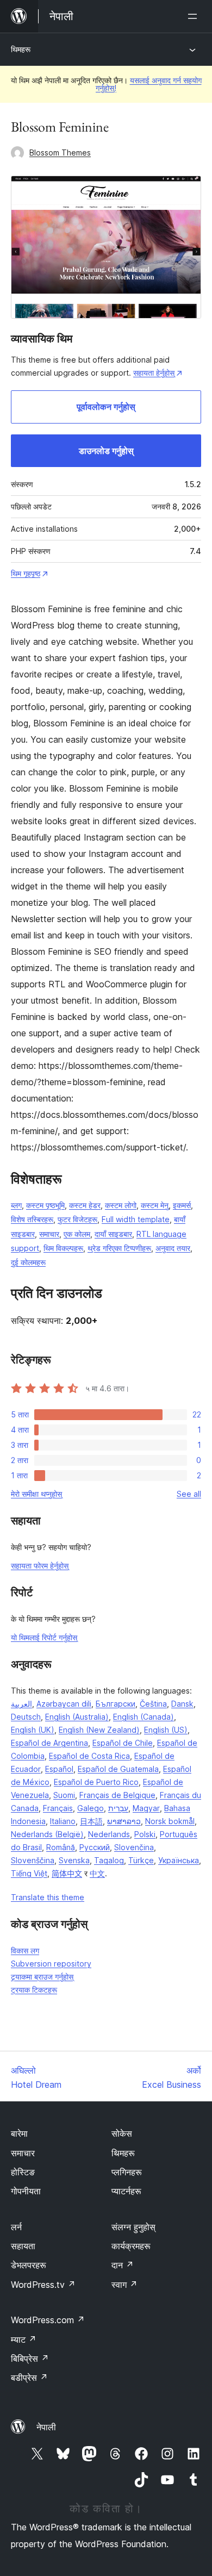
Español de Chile (123, 1743)
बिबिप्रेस (30, 2359)
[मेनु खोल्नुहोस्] (195, 16)
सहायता (23, 2246)
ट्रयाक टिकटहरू (34, 1990)
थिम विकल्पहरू (63, 1248)
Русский (95, 1847)
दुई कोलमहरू (28, 1262)
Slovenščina (33, 1860)
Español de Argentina (49, 1743)
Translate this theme (48, 1897)
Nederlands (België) (47, 1834)
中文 (97, 1873)
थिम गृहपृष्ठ (26, 573)
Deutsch (26, 1717)
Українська (179, 1860)
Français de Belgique (117, 1795)
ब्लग (16, 1205)
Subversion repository (51, 1964)
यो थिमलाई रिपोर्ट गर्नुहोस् (44, 1637)
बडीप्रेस (29, 2378)
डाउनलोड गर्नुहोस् (106, 451)
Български (116, 1704)
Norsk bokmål (170, 1821)
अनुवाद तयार (173, 1248)
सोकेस (122, 2133)
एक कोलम (77, 1234)
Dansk (182, 1704)
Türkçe (141, 1860)
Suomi (64, 1795)
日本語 (91, 1821)
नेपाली (46, 2427)
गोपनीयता (26, 2191)
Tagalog (109, 1860)
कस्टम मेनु (155, 1205)
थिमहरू (21, 49)
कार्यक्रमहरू (131, 2246)
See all (189, 1494)
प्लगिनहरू (127, 2172)
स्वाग (124, 2285)
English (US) (166, 1730)
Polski (145, 1834)
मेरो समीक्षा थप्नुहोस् (36, 1494)
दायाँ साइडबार (113, 1234)
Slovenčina (134, 1847)
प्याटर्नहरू (126, 2191)
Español (59, 1769)
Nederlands (109, 1834)
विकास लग (25, 1950)
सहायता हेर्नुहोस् (154, 373)
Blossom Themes (60, 153)
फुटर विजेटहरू (77, 1219)
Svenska (74, 1860)
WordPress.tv (43, 2285)
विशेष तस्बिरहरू (32, 1219)
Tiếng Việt (29, 1873)
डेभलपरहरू (29, 2265)
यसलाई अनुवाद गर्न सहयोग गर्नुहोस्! (149, 84)
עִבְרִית (118, 1808)
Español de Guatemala (118, 1769)
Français (58, 1808)
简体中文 (67, 1873)
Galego (91, 1808)
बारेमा (19, 2133)
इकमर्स (182, 1205)
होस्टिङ (23, 2172)
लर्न (16, 2227)
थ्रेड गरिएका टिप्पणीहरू (119, 1248)
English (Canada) (144, 1717)
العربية (21, 1704)
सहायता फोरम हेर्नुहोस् (40, 1566)
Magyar (146, 1808)
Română (61, 1847)
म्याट (24, 2339)
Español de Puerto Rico (96, 1782)
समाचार (49, 1234)
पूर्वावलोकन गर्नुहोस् (106, 407)
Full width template (136, 1219)
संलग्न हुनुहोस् (133, 2227)
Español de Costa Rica (89, 1756)
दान (123, 2265)
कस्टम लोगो (121, 1205)
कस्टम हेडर (85, 1205)
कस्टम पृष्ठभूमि (45, 1205)
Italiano (63, 1821)
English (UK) (33, 1730)
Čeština (153, 1704)
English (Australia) (77, 1717)
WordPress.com (48, 2320)
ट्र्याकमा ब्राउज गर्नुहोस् (42, 1977)
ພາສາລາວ (124, 1821)
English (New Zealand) (99, 1730)
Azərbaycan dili (64, 1704)
